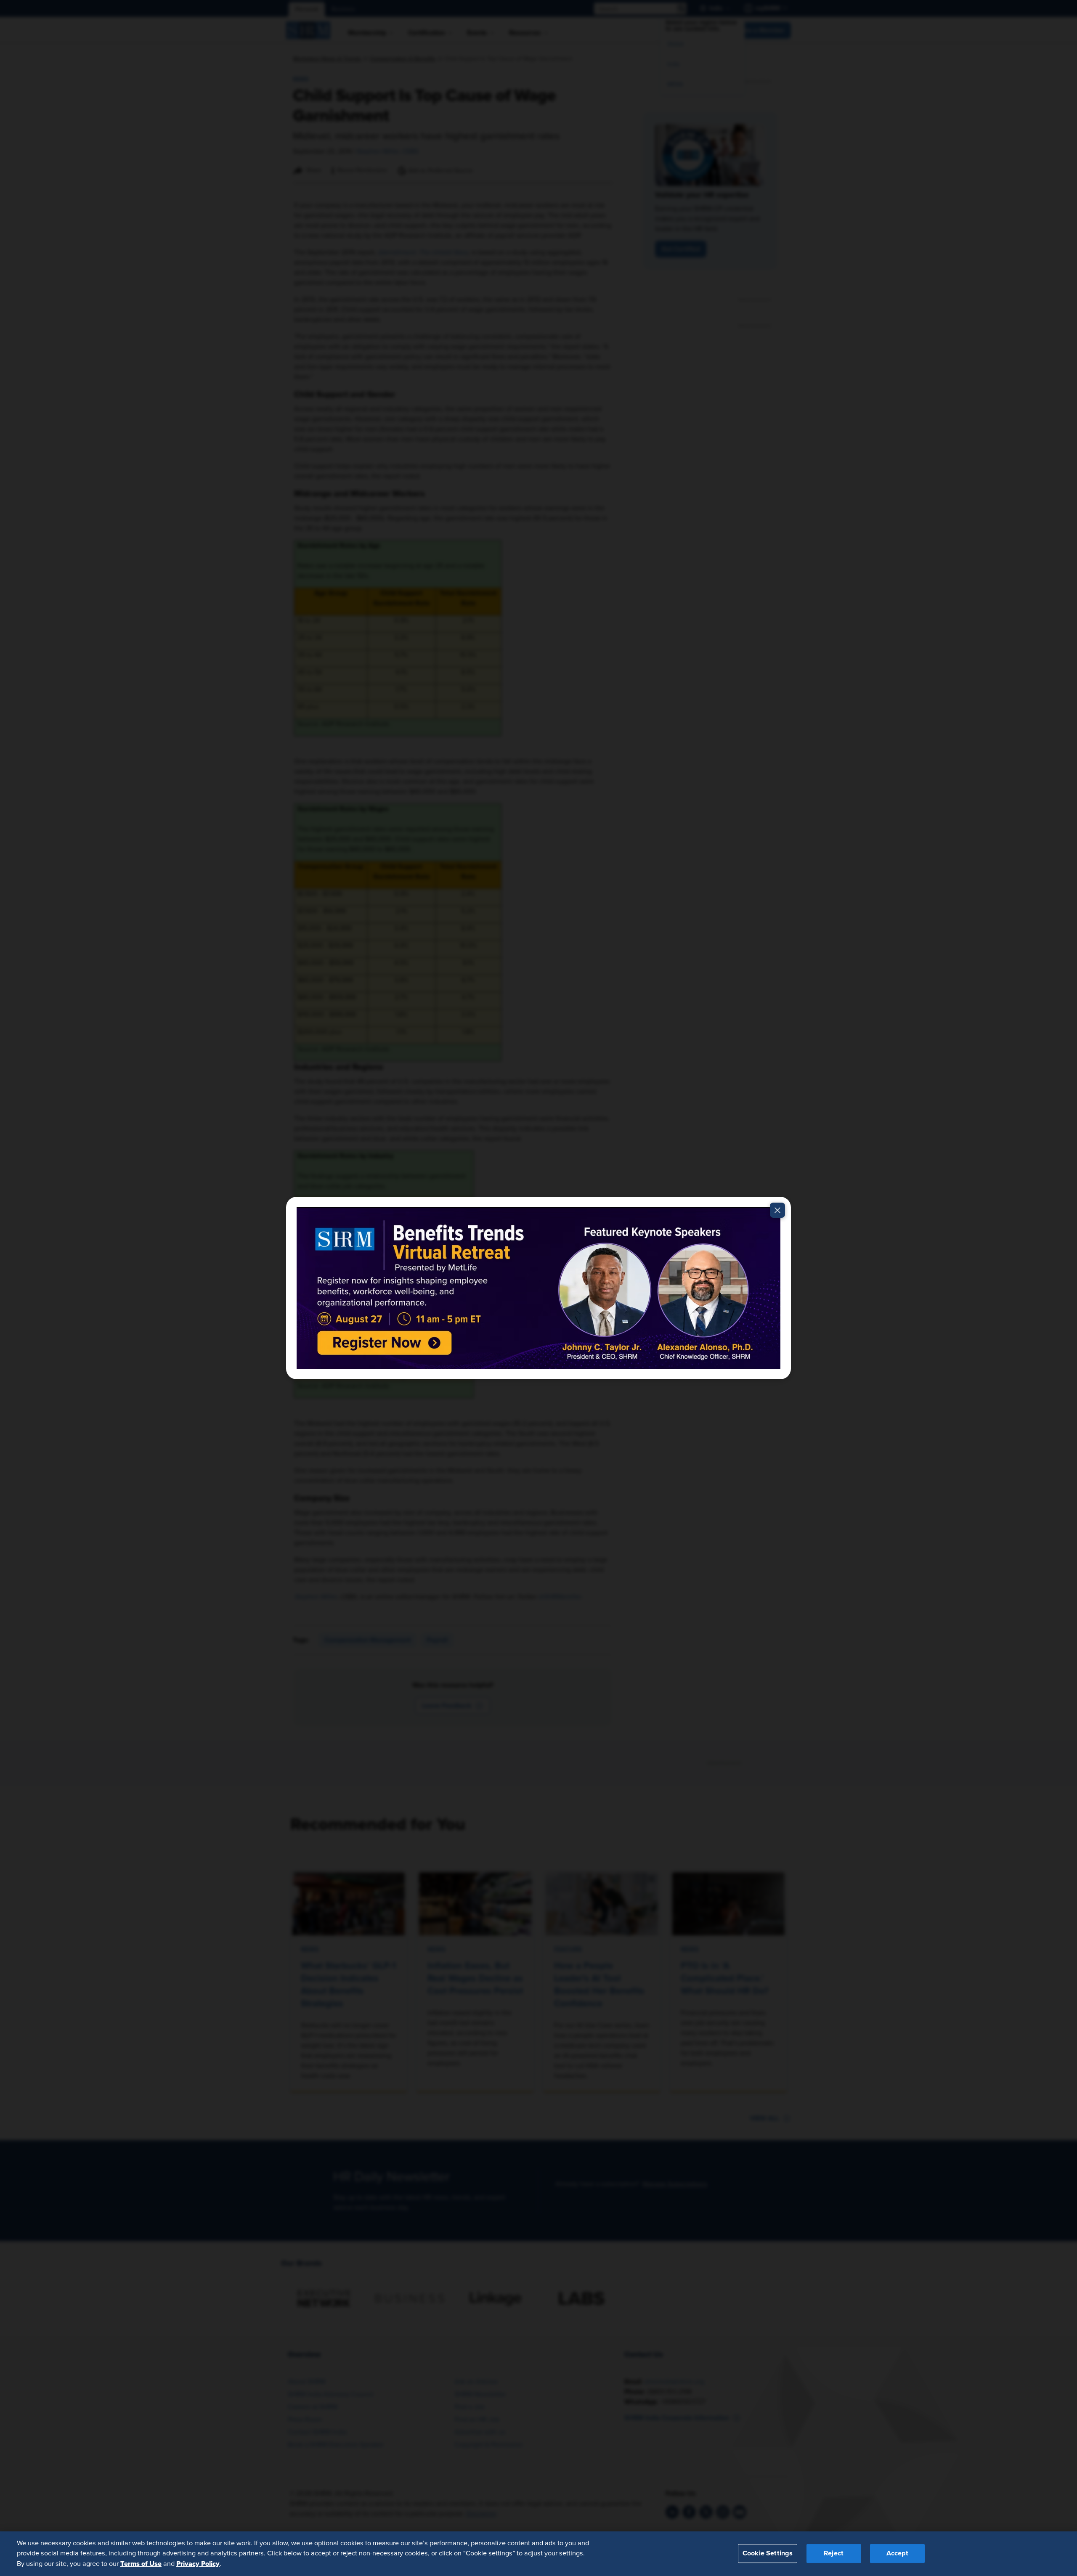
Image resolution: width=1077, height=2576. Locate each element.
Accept (897, 2554)
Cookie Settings (768, 2554)
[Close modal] (777, 1210)
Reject (834, 2554)
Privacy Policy (198, 2564)
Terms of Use (141, 2564)
